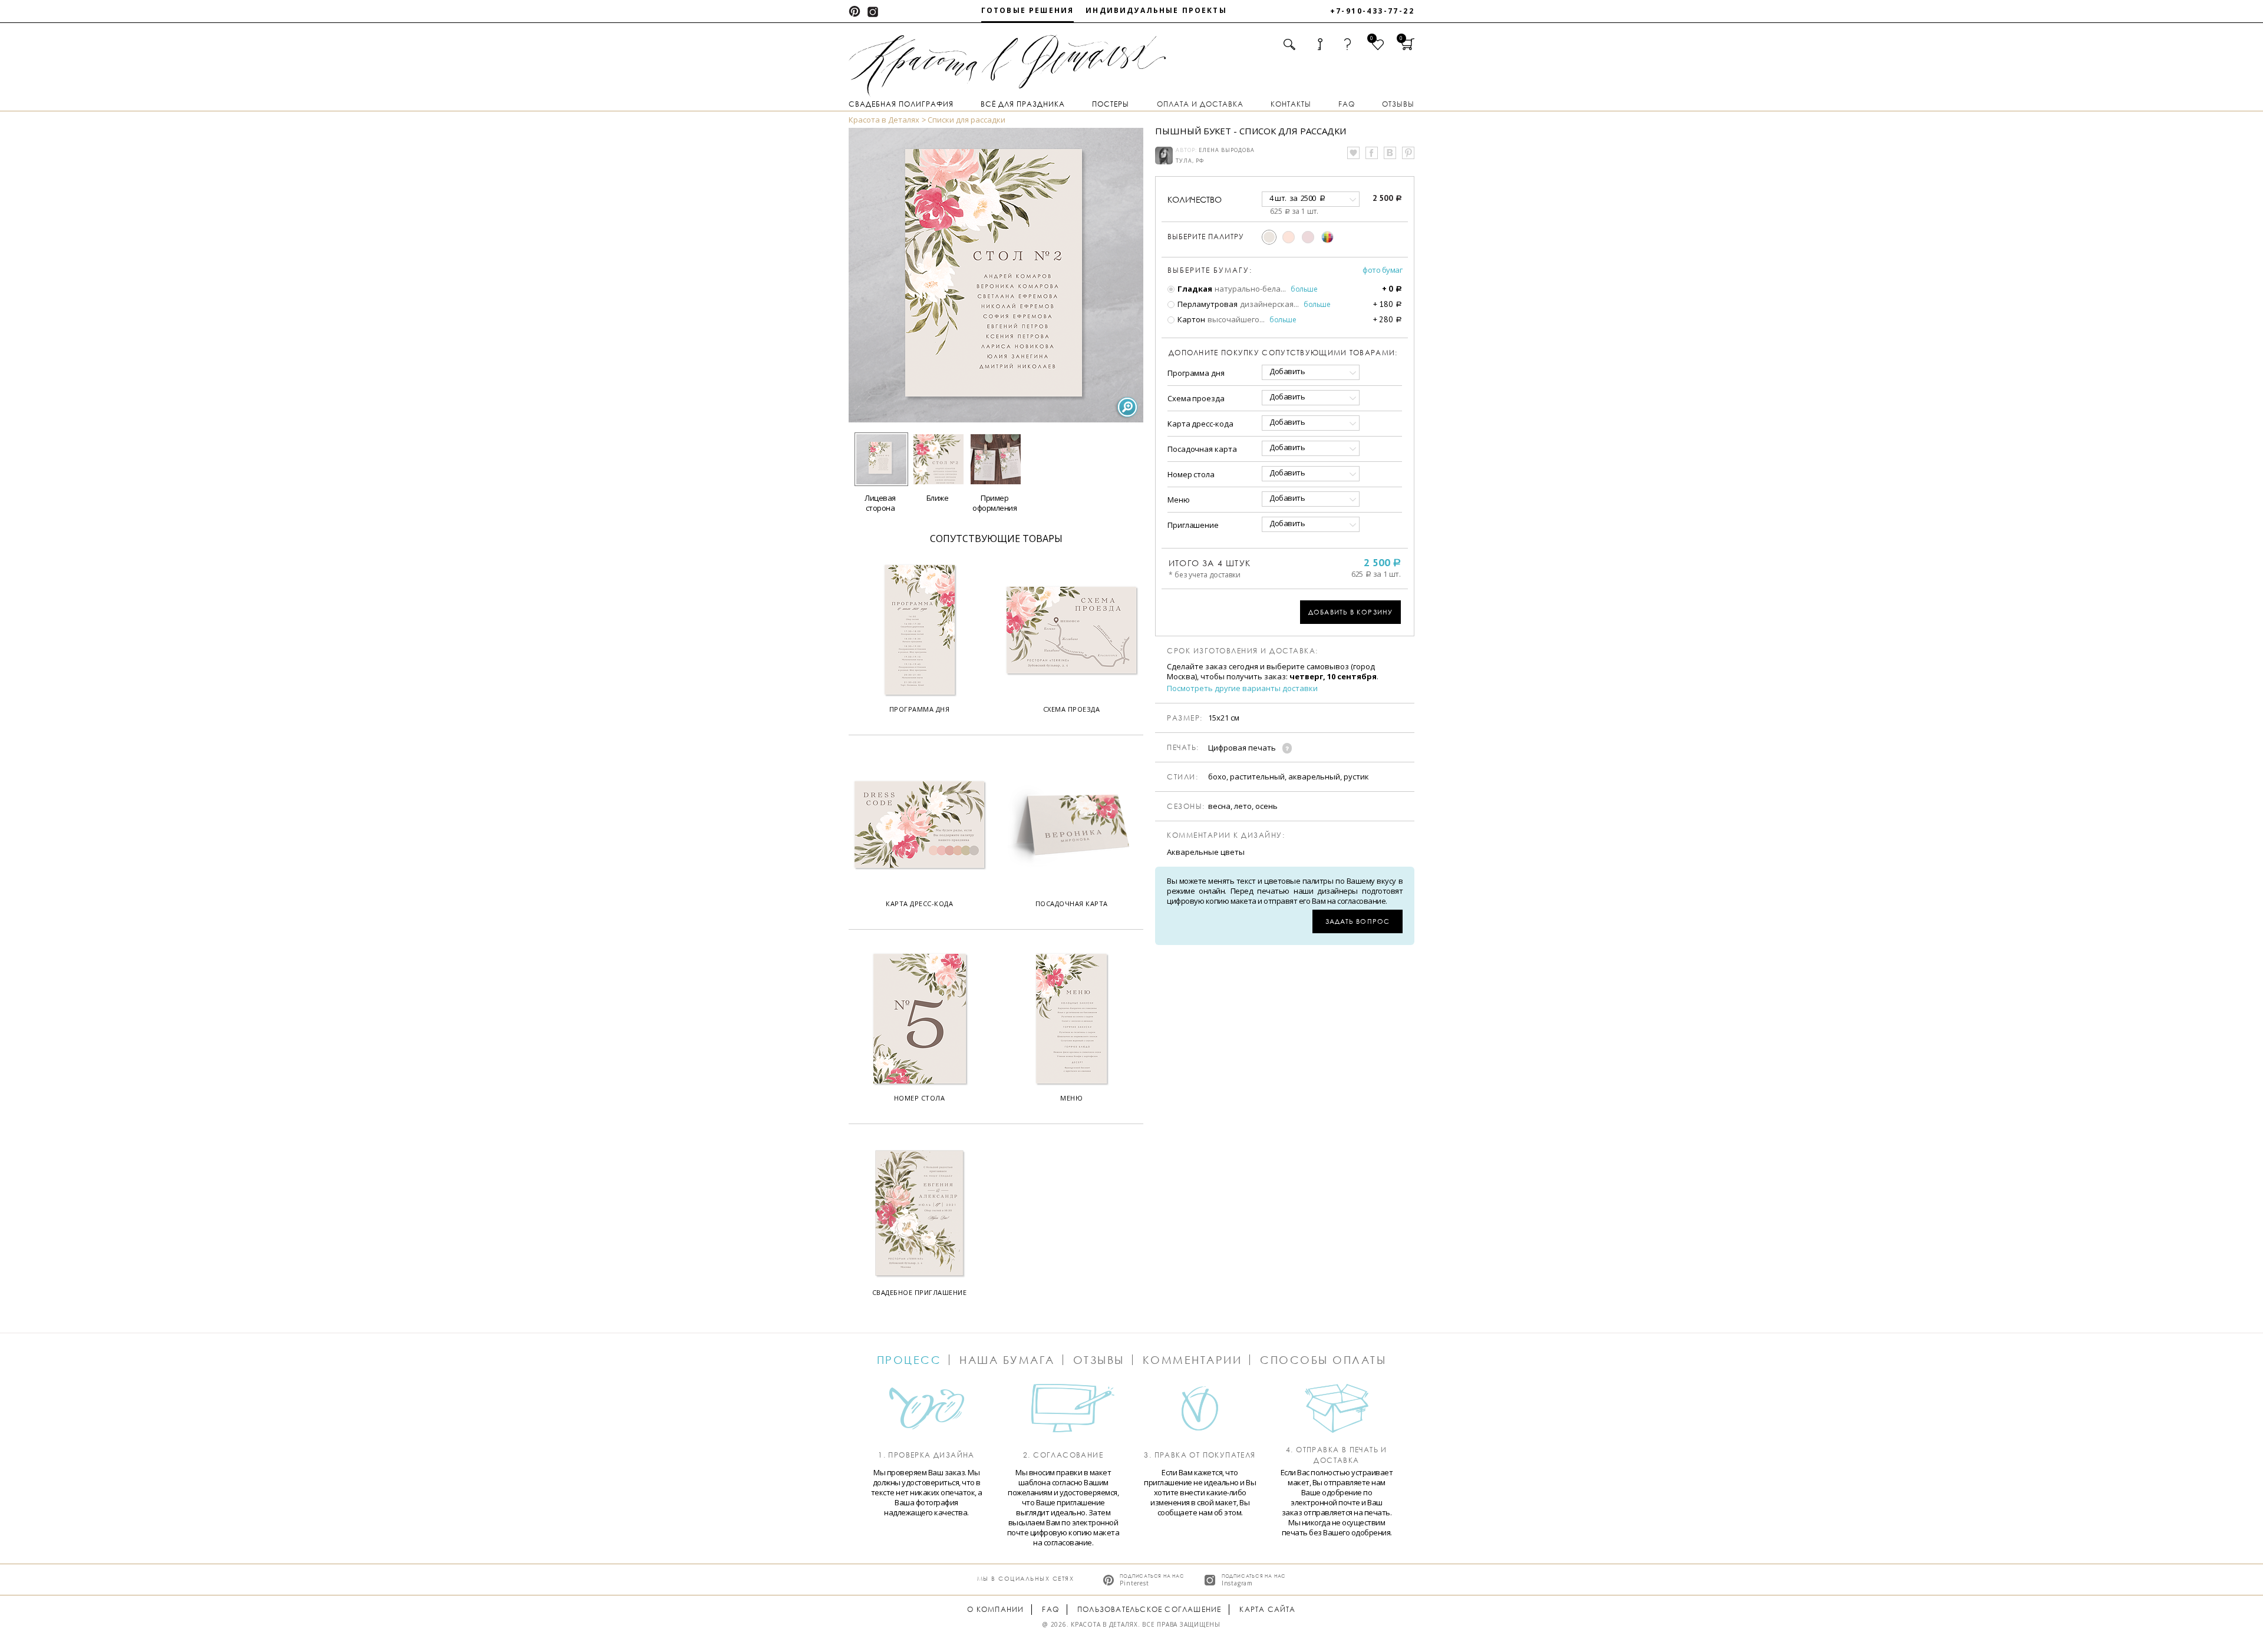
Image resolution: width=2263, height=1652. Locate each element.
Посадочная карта (1202, 449)
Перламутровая (1207, 304)
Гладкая (1194, 289)
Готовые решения (1027, 10)
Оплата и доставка (1200, 104)
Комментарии (1192, 1360)
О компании (995, 1609)
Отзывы (1398, 104)
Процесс (909, 1360)
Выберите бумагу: (1210, 270)
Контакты (1291, 104)
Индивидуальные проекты (1156, 10)
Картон (1190, 319)
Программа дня (1196, 373)
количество (1195, 199)
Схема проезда (1196, 398)
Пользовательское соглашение (1149, 1609)
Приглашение (1193, 525)
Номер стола (1191, 474)
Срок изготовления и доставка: (1243, 651)
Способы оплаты (1323, 1360)
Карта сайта (1267, 1609)
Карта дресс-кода (1200, 424)
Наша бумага (1007, 1360)
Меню (1179, 500)
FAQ (1347, 104)
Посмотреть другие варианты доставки (1242, 688)
